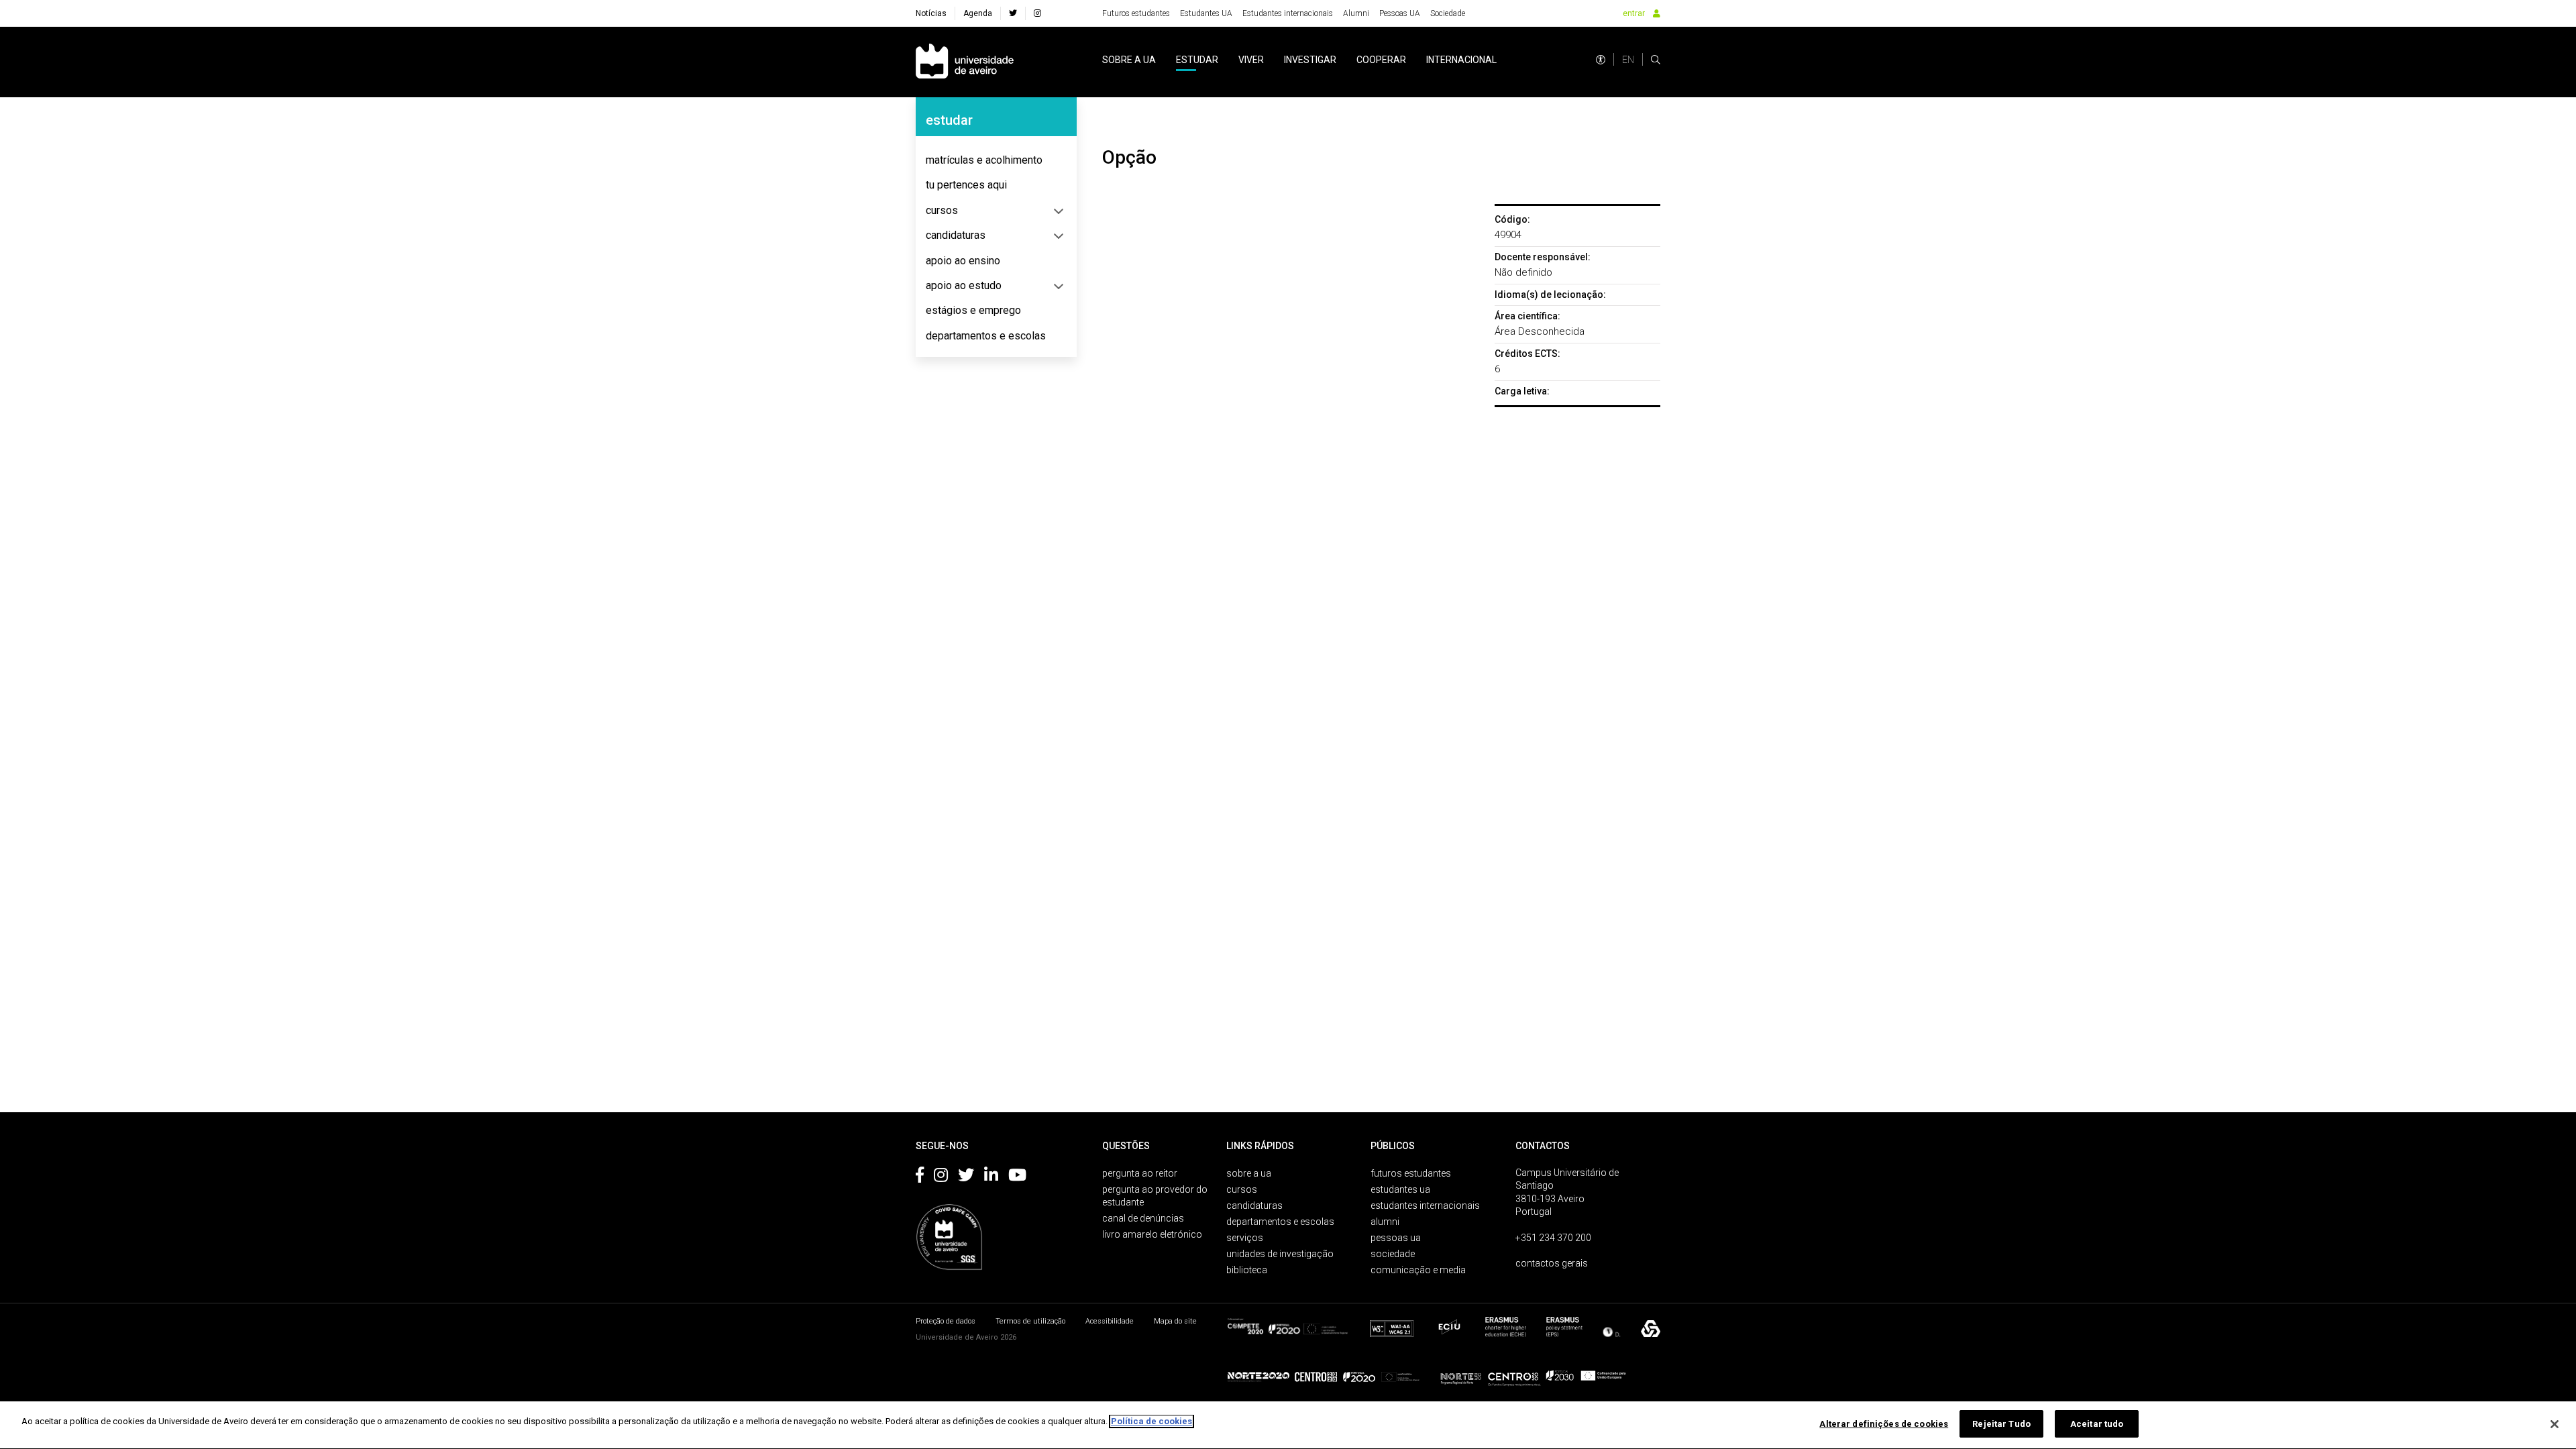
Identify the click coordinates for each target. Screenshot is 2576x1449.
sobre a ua (1129, 60)
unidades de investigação (1280, 1254)
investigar (1310, 60)
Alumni (1356, 13)
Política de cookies (1151, 1421)
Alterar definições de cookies (1884, 1424)
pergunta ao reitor (1140, 1173)
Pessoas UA (1400, 13)
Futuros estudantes (1136, 13)
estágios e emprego (973, 310)
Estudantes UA (1206, 13)
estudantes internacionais (1425, 1205)
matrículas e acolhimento (984, 160)
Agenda (978, 13)
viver (1251, 60)
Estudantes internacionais (1288, 13)
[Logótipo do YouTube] (1017, 1177)
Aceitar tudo (2097, 1424)
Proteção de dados (946, 1321)
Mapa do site (1175, 1321)
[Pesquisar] (1656, 60)
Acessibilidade (1110, 1321)
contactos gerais (1552, 1263)
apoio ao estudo (964, 285)
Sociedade (1448, 13)
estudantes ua (1400, 1189)
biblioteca (1247, 1270)
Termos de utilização (1030, 1321)
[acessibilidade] (1601, 60)
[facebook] (1013, 13)
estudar (1197, 60)
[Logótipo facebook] (920, 1177)
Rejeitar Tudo (2001, 1424)
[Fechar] (2555, 1424)
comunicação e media (1418, 1270)
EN (1628, 60)
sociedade (1393, 1254)
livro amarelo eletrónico (1152, 1234)
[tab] (996, 160)
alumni (1385, 1222)
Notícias (931, 13)
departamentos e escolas (986, 336)
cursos (942, 210)
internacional (1461, 60)
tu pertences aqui (966, 185)
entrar (1634, 13)
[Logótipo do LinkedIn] (991, 1177)
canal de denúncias (1143, 1218)
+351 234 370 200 (1553, 1238)
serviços (1245, 1238)
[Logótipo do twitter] (966, 1177)
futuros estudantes (1411, 1173)
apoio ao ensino (963, 261)
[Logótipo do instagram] (941, 1177)
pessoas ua (1396, 1238)
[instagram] (1037, 13)
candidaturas (956, 235)
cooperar (1381, 60)
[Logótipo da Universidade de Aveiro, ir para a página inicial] (965, 62)
